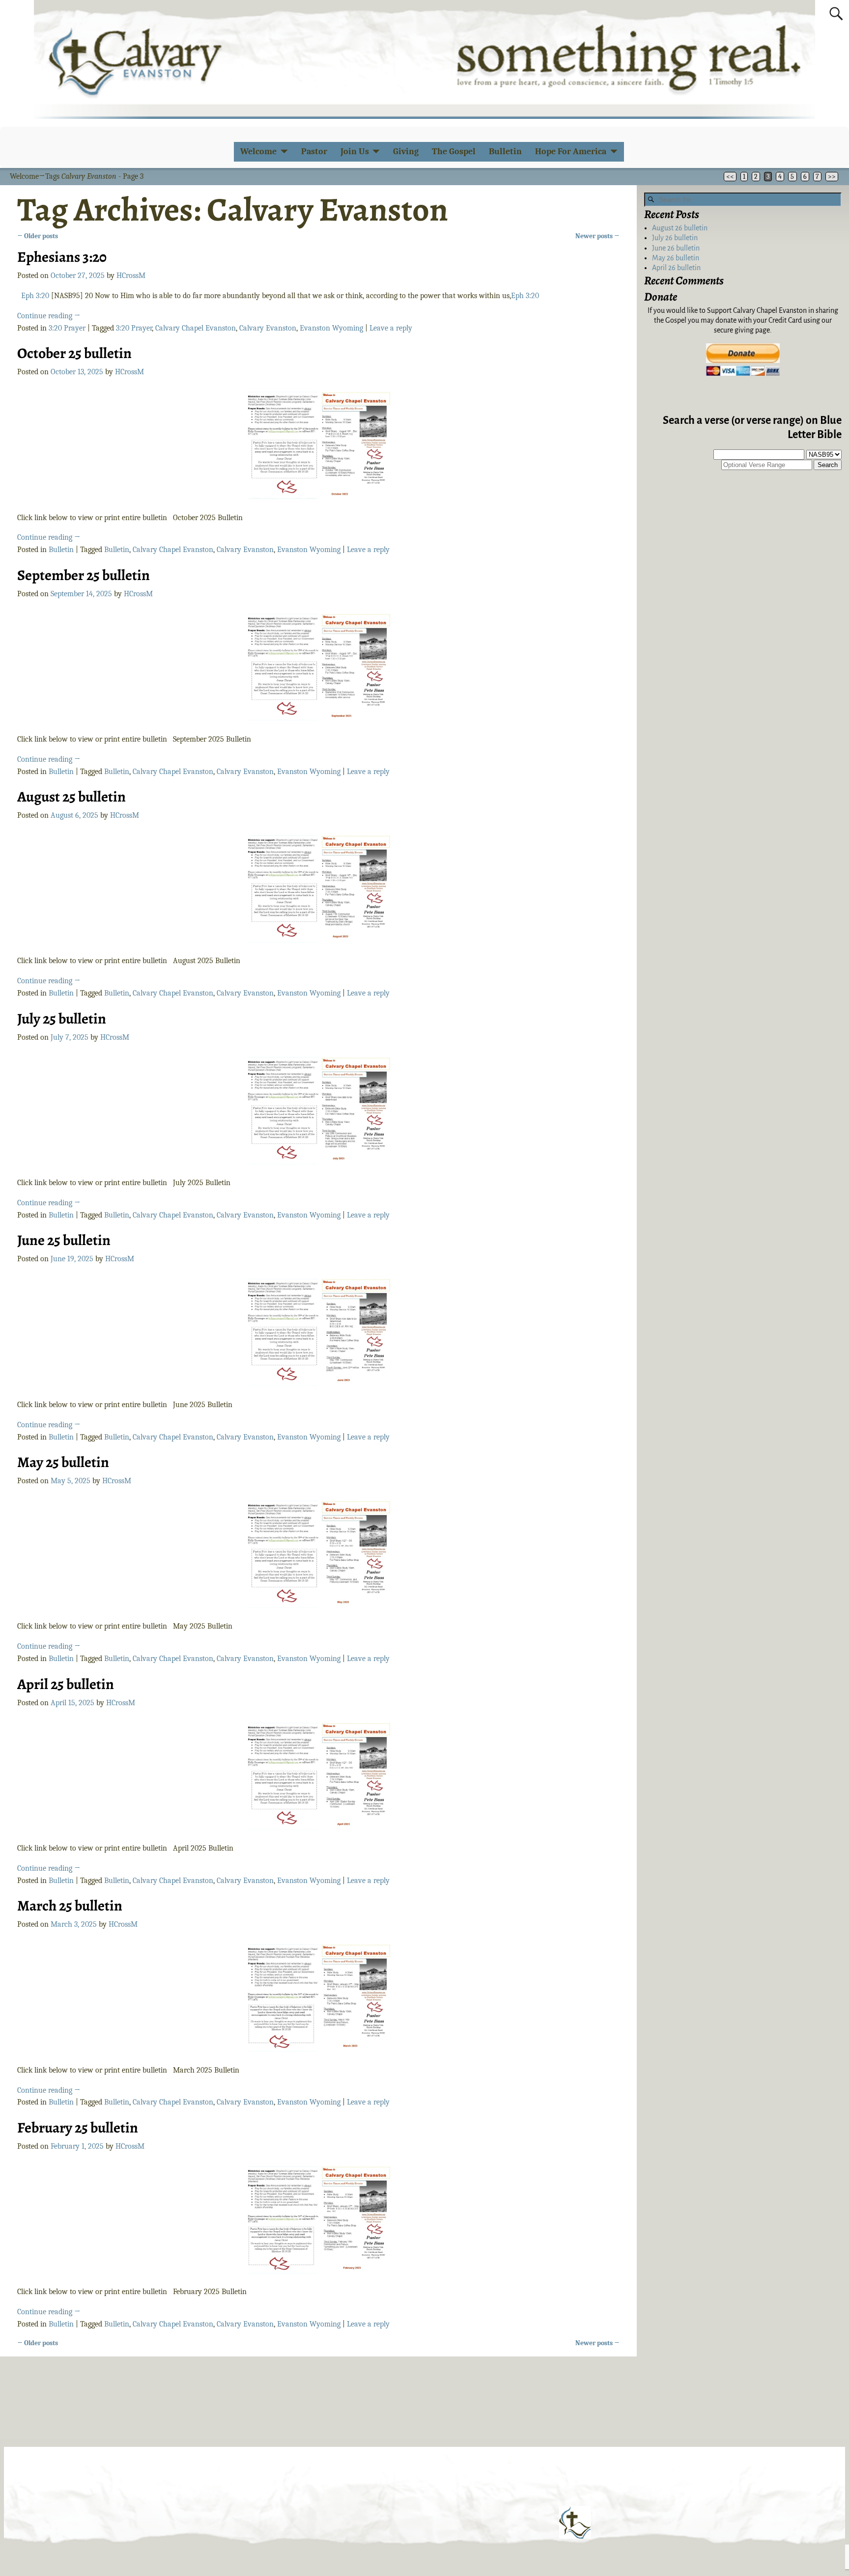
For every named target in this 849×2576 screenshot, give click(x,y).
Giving (406, 152)
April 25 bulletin (66, 1684)
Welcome (258, 152)
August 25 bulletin (71, 797)
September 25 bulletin (84, 575)
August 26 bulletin (680, 228)
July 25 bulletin (62, 1019)
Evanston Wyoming (331, 328)
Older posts (38, 236)
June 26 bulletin (676, 248)
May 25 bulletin (63, 1462)
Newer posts (597, 236)
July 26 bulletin (675, 238)
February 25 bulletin (78, 2128)
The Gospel (454, 152)
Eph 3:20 (35, 296)
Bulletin (505, 152)
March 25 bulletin (70, 1906)
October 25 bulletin (74, 353)
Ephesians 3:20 (62, 257)
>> (832, 177)
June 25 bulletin (64, 1240)
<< (730, 177)
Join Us (355, 152)
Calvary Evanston (268, 328)
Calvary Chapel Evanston (196, 328)
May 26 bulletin (676, 258)
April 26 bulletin (676, 268)
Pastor (314, 152)
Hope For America (571, 152)
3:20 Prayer (67, 328)
